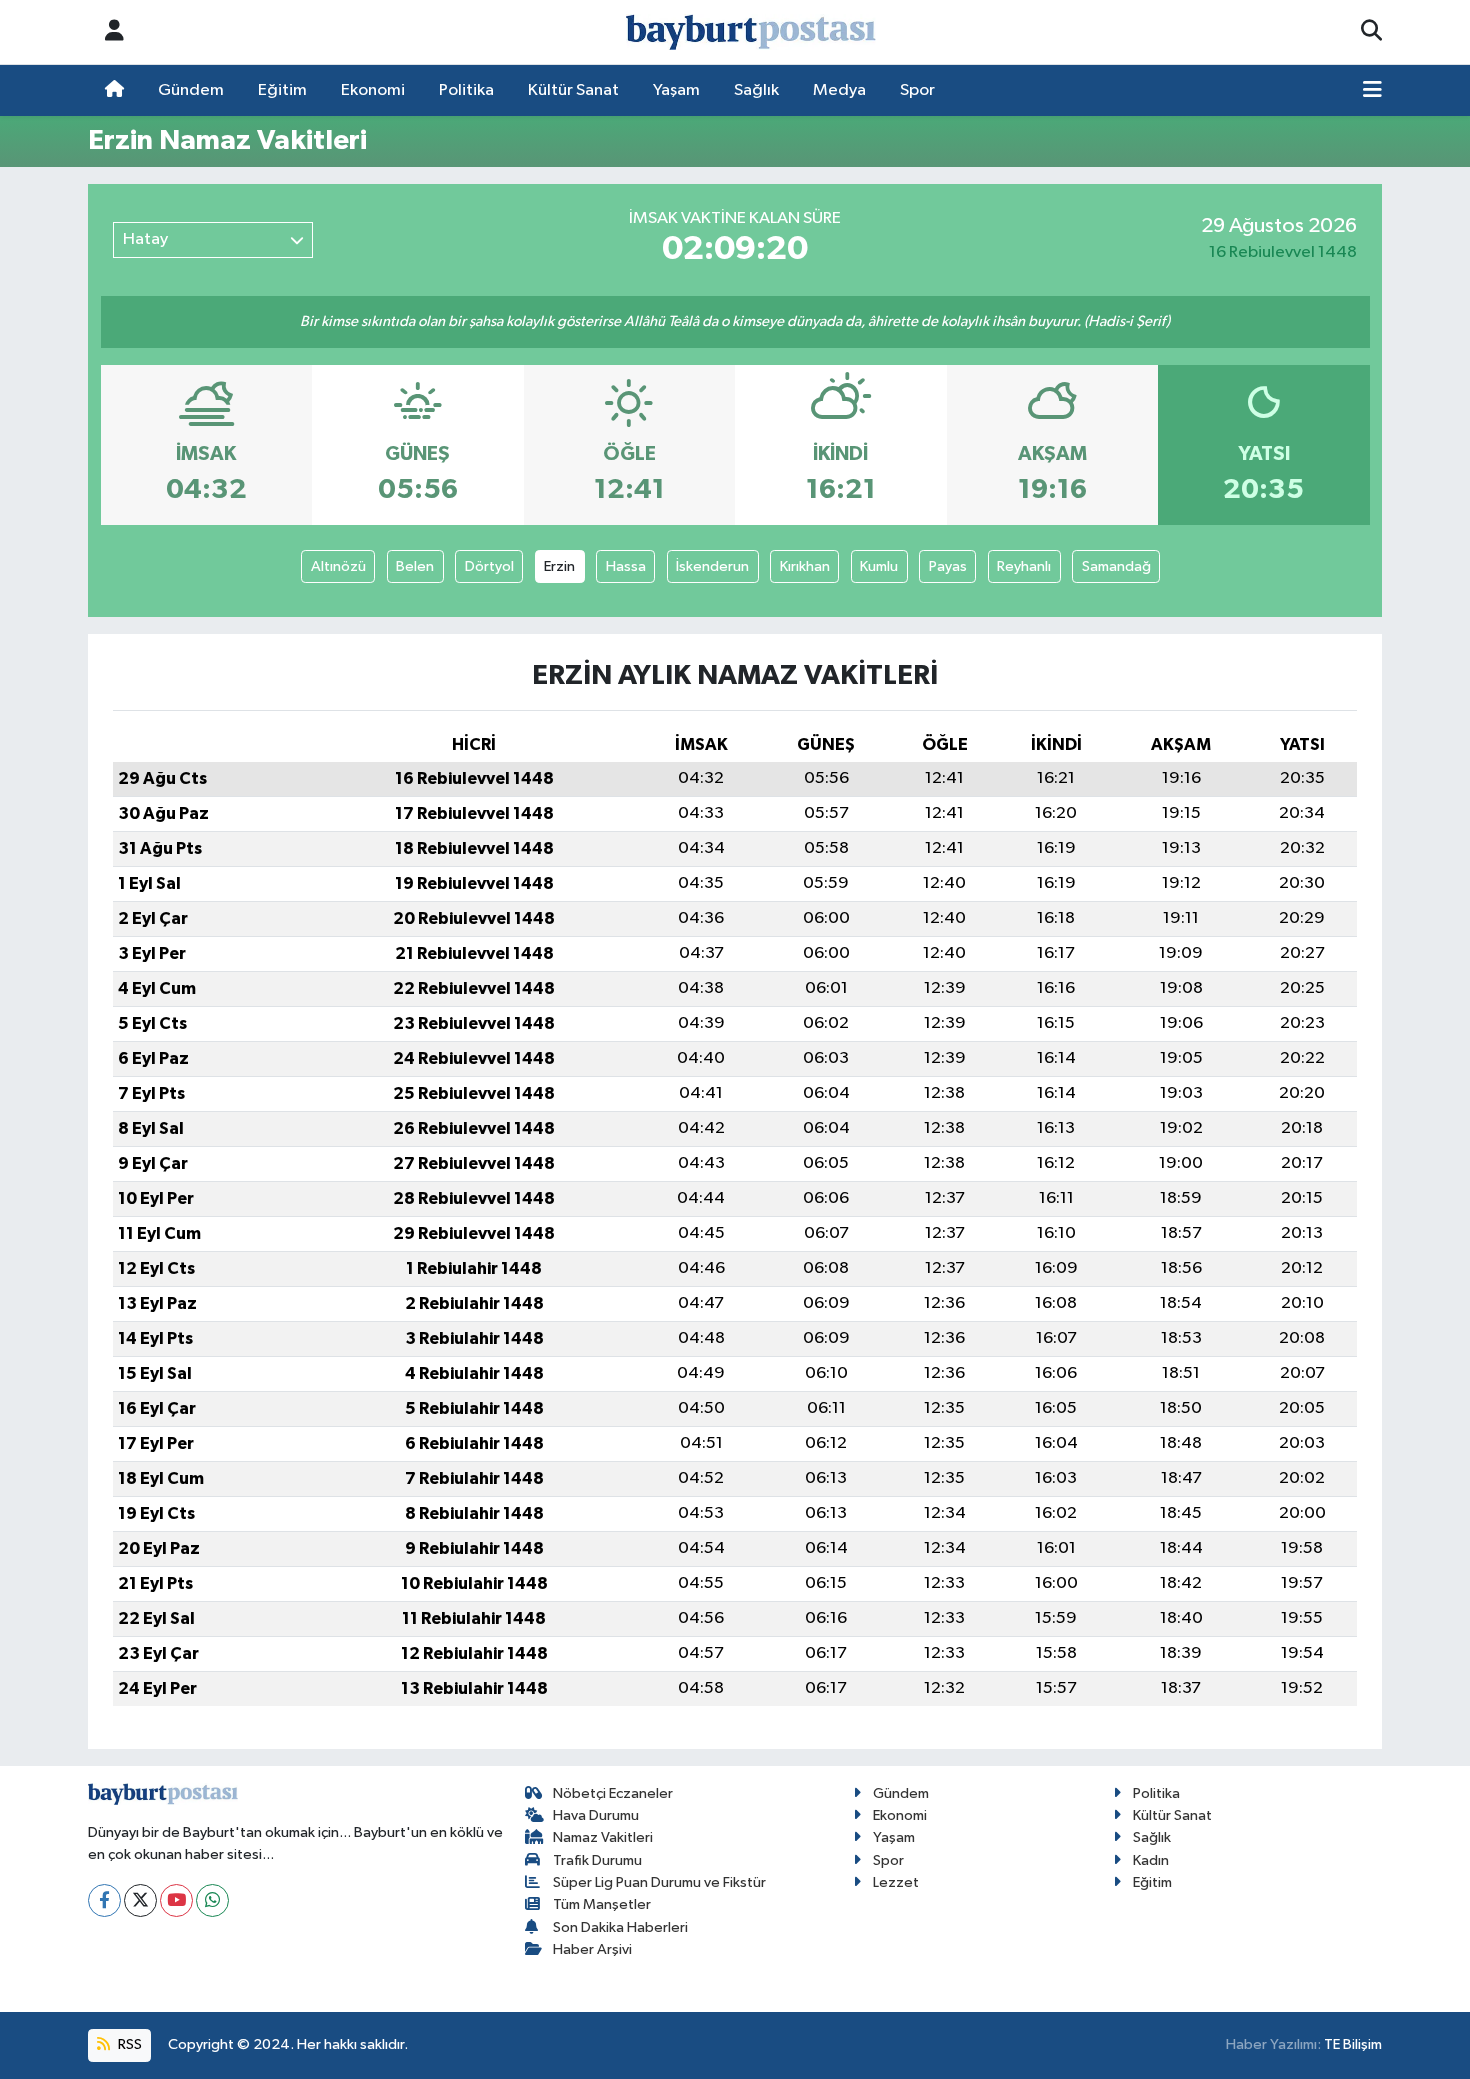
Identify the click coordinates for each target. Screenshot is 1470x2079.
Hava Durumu (596, 1815)
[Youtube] (176, 1900)
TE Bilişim (1353, 2044)
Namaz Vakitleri (603, 1837)
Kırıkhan (805, 566)
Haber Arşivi (592, 1949)
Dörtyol (489, 566)
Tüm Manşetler (602, 1904)
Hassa (626, 566)
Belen (415, 566)
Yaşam (676, 90)
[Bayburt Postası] (751, 32)
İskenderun (712, 566)
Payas (948, 566)
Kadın (1151, 1860)
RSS (128, 2044)
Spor (917, 90)
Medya (839, 90)
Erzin (559, 566)
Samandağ (1116, 566)
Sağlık (756, 90)
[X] (140, 1900)
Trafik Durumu (597, 1860)
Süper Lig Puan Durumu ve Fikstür (659, 1882)
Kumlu (879, 566)
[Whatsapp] (212, 1900)
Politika (466, 90)
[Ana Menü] (1372, 91)
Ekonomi (373, 90)
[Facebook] (104, 1900)
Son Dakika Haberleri (620, 1927)
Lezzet (896, 1882)
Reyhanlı (1024, 566)
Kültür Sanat (573, 90)
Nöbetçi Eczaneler (613, 1793)
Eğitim (282, 90)
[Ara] (1371, 32)
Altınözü (338, 566)
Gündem (191, 90)
